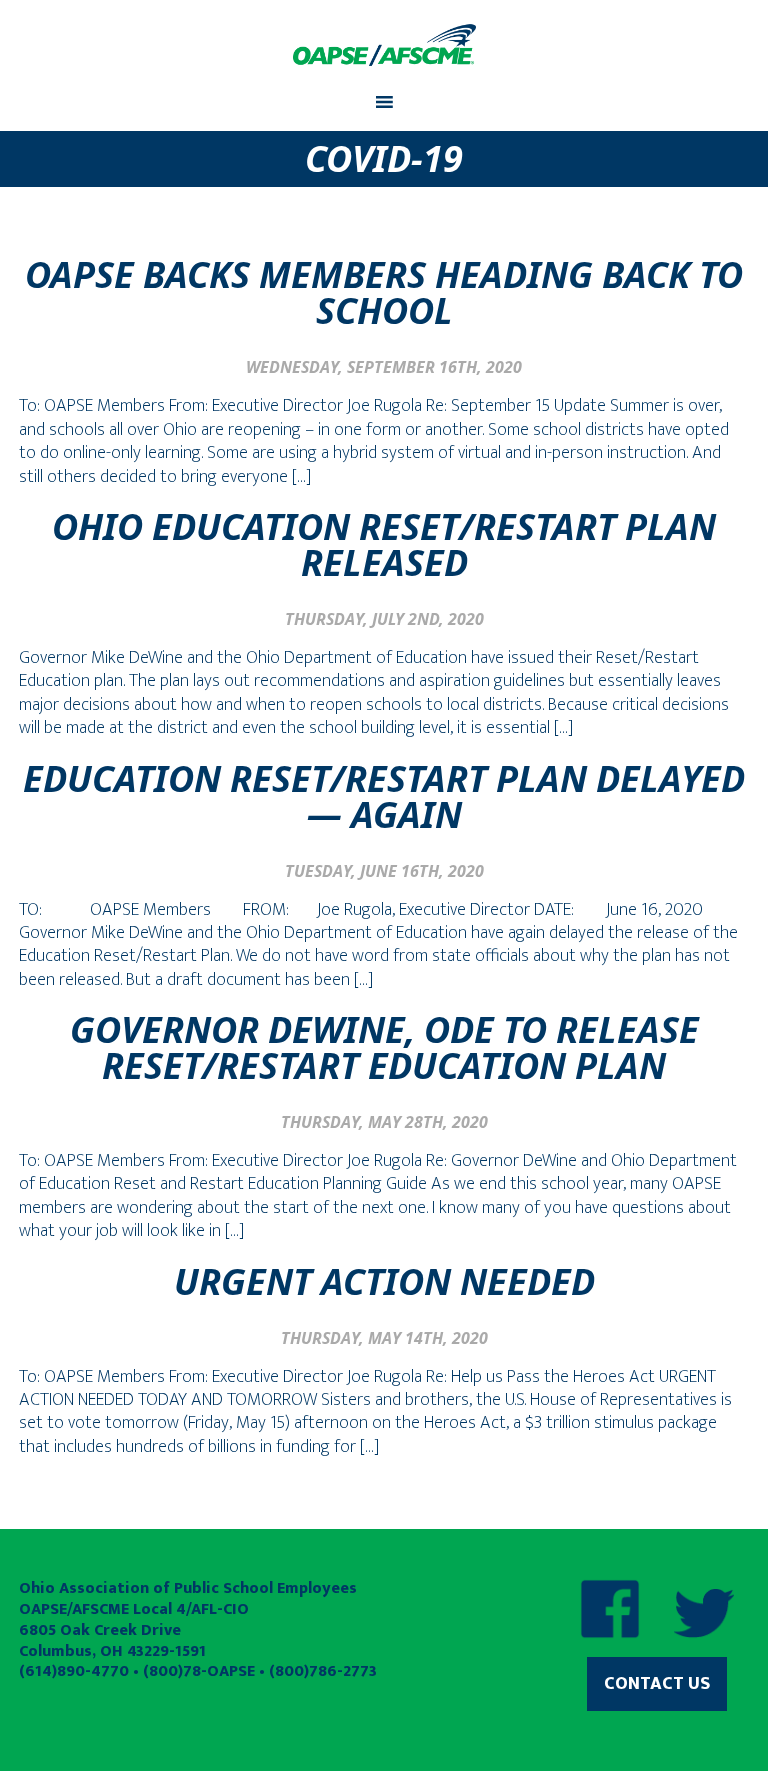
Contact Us (657, 1684)
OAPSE (384, 45)
